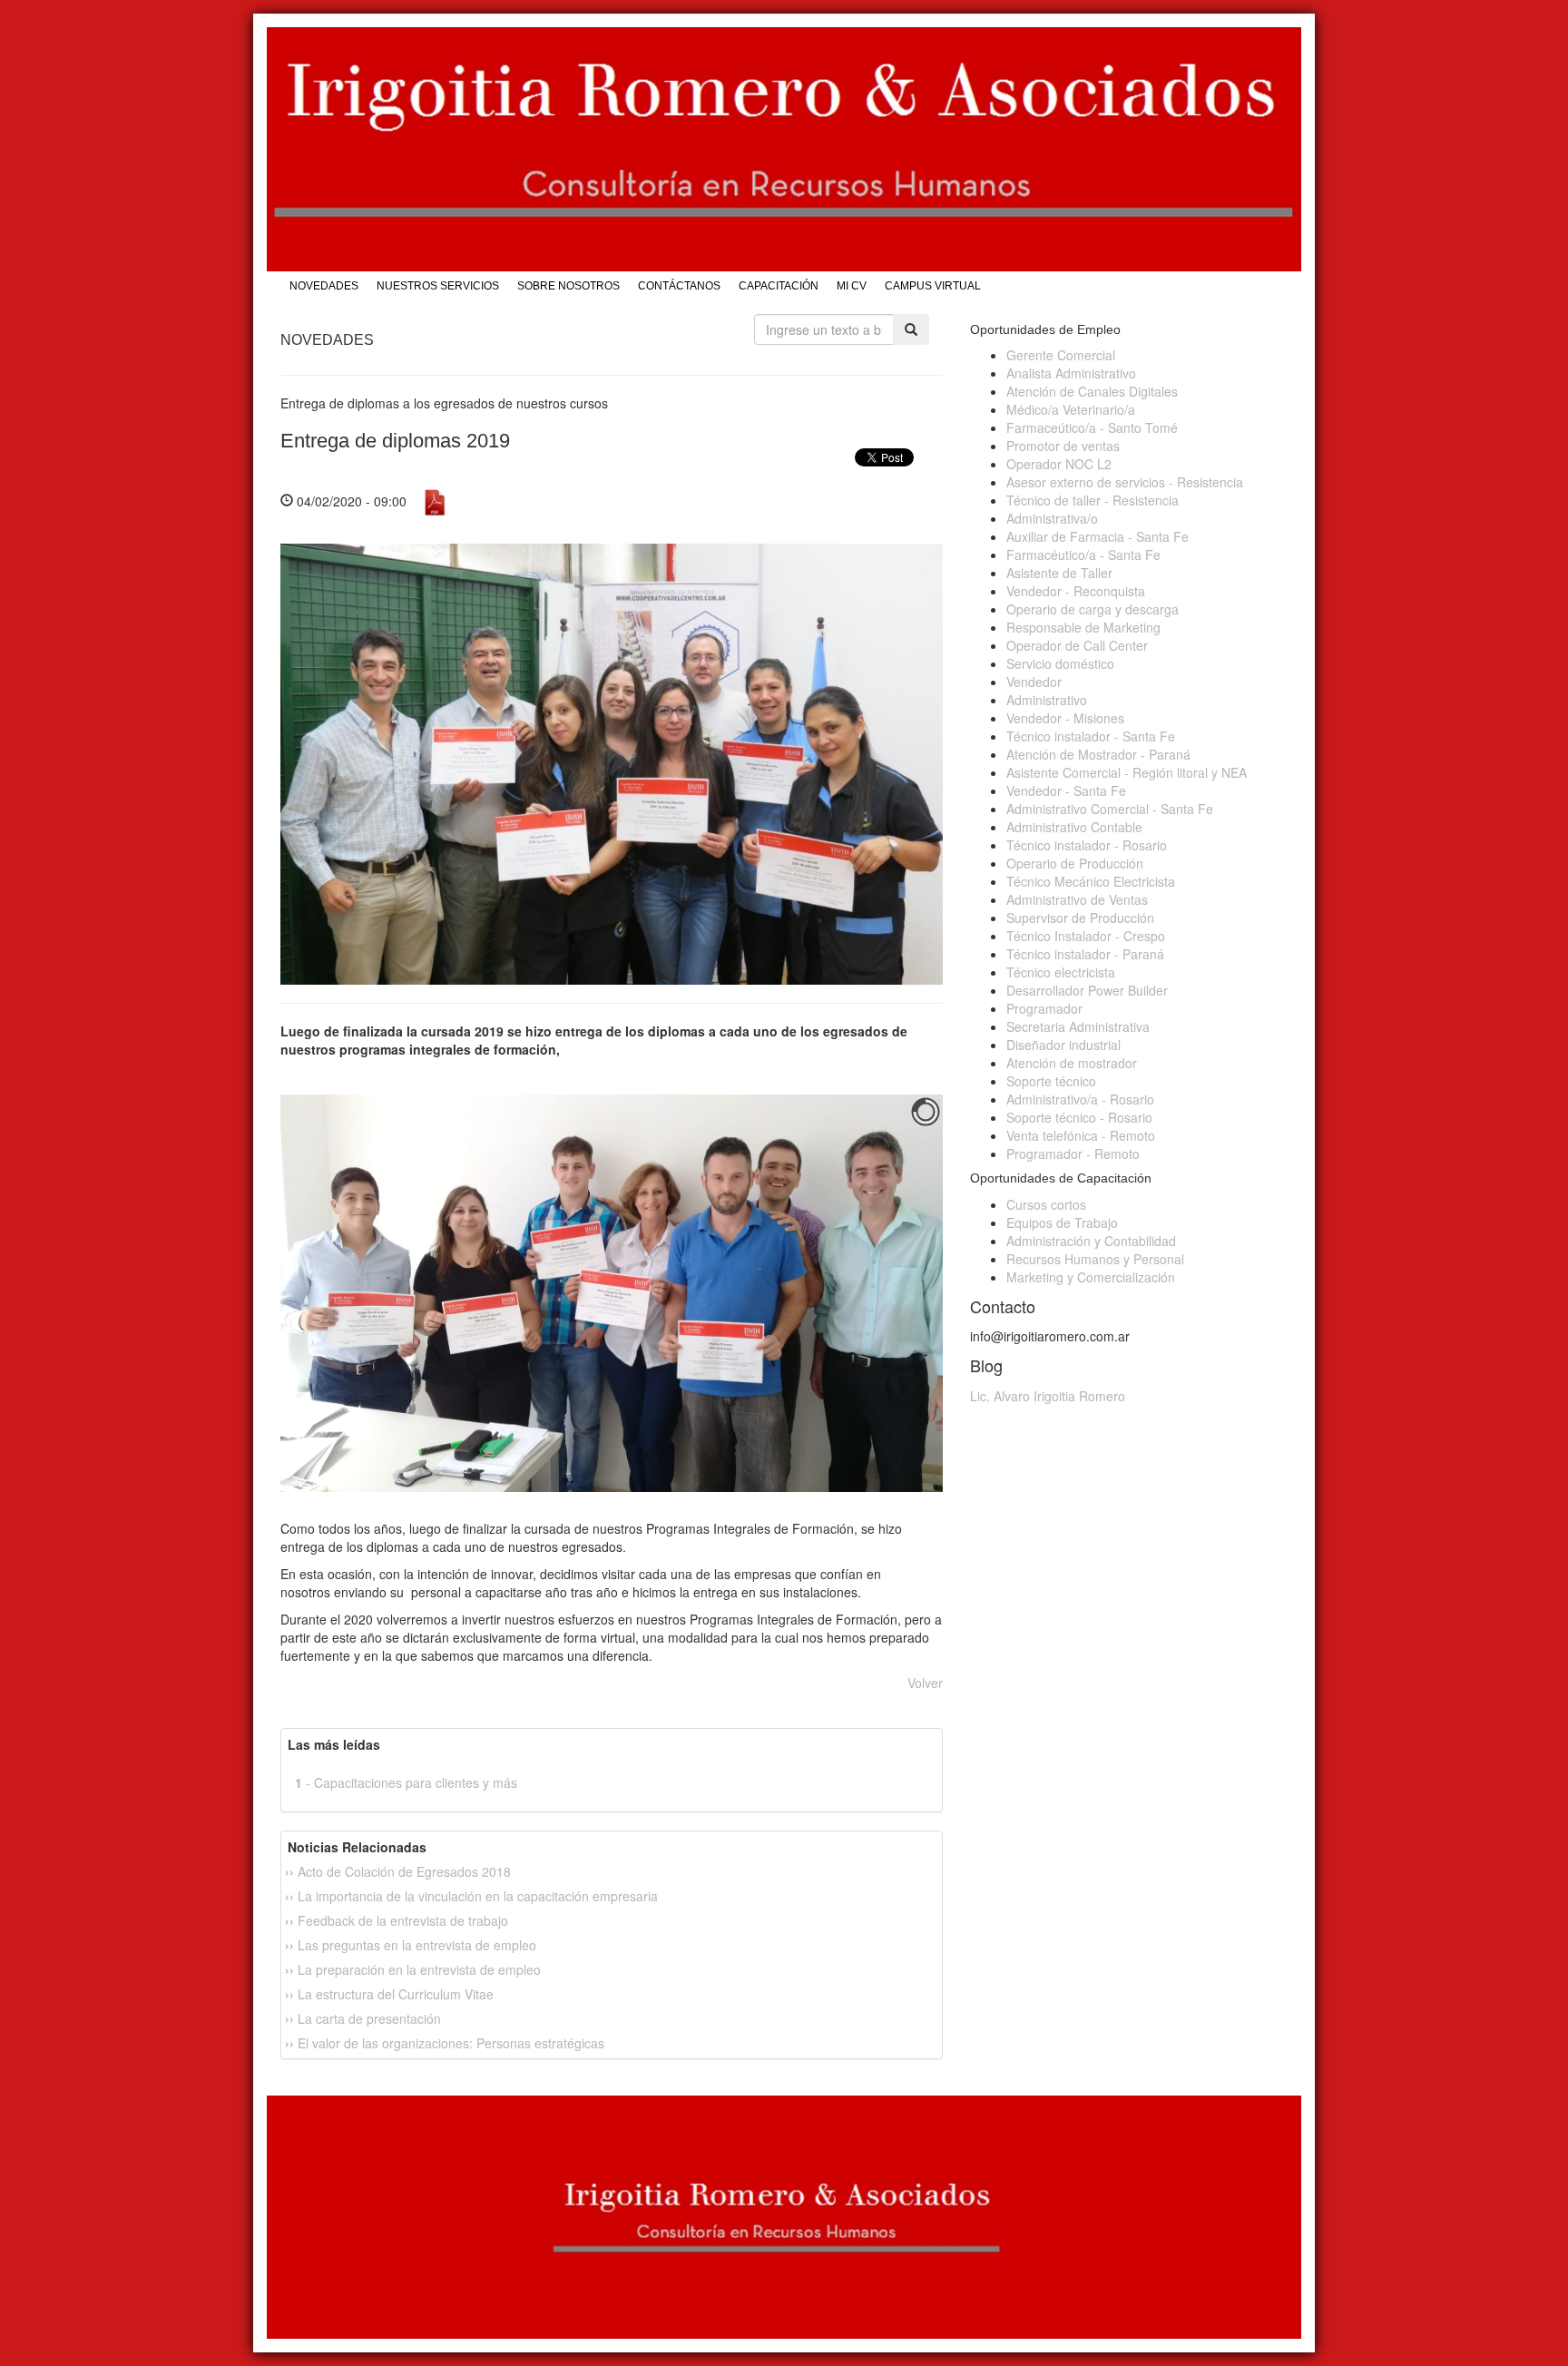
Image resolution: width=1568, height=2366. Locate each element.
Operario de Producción (1075, 863)
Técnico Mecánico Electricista (1091, 881)
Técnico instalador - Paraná (1085, 954)
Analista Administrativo (1071, 373)
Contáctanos (679, 286)
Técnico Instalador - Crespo (1086, 936)
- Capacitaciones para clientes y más (406, 1782)
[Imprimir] (435, 500)
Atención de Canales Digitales (1092, 391)
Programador (1044, 1008)
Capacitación (779, 286)
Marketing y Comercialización (1091, 1277)
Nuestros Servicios (438, 286)
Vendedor (1034, 682)
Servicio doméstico (1060, 663)
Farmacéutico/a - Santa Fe (1083, 555)
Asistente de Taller (1059, 573)
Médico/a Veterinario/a (1071, 409)
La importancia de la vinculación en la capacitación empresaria (471, 1896)
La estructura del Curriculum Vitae (389, 1994)
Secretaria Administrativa (1078, 1026)
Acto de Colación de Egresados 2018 (398, 1871)
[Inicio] (784, 149)
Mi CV (852, 286)
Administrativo (1047, 700)
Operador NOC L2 (1059, 464)
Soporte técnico (1051, 1081)
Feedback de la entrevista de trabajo (397, 1920)
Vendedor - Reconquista (1076, 591)
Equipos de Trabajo (1062, 1222)
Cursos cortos (1046, 1204)
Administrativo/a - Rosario (1080, 1099)
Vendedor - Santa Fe (1066, 790)
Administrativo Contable (1074, 827)
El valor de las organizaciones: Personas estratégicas (445, 2043)
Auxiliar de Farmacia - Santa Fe (1098, 536)
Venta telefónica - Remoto (1081, 1135)
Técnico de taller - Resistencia (1093, 500)
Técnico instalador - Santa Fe (1091, 736)
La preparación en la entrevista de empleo (413, 1969)
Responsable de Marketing (1083, 627)
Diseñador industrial (1063, 1045)
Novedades (324, 286)
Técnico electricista (1061, 972)
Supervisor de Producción (1080, 918)
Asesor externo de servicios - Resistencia (1125, 482)
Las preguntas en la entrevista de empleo (411, 1945)
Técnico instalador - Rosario (1087, 845)
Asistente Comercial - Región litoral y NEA (1127, 772)
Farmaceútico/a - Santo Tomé (1092, 427)
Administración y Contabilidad (1091, 1241)
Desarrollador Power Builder (1087, 990)
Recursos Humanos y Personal (1095, 1259)
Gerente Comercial (1061, 355)
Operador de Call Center (1077, 645)
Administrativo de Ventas (1077, 899)
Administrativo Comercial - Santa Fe (1110, 809)
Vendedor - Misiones (1065, 718)
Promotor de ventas (1063, 446)
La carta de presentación (363, 2018)
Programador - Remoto (1073, 1154)
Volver (925, 1683)
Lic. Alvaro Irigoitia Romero (1048, 1396)
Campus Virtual (933, 286)
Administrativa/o (1052, 518)
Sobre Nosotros (568, 286)
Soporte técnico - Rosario (1079, 1117)
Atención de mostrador (1072, 1063)
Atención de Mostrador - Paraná (1098, 754)
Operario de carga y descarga (1093, 609)
